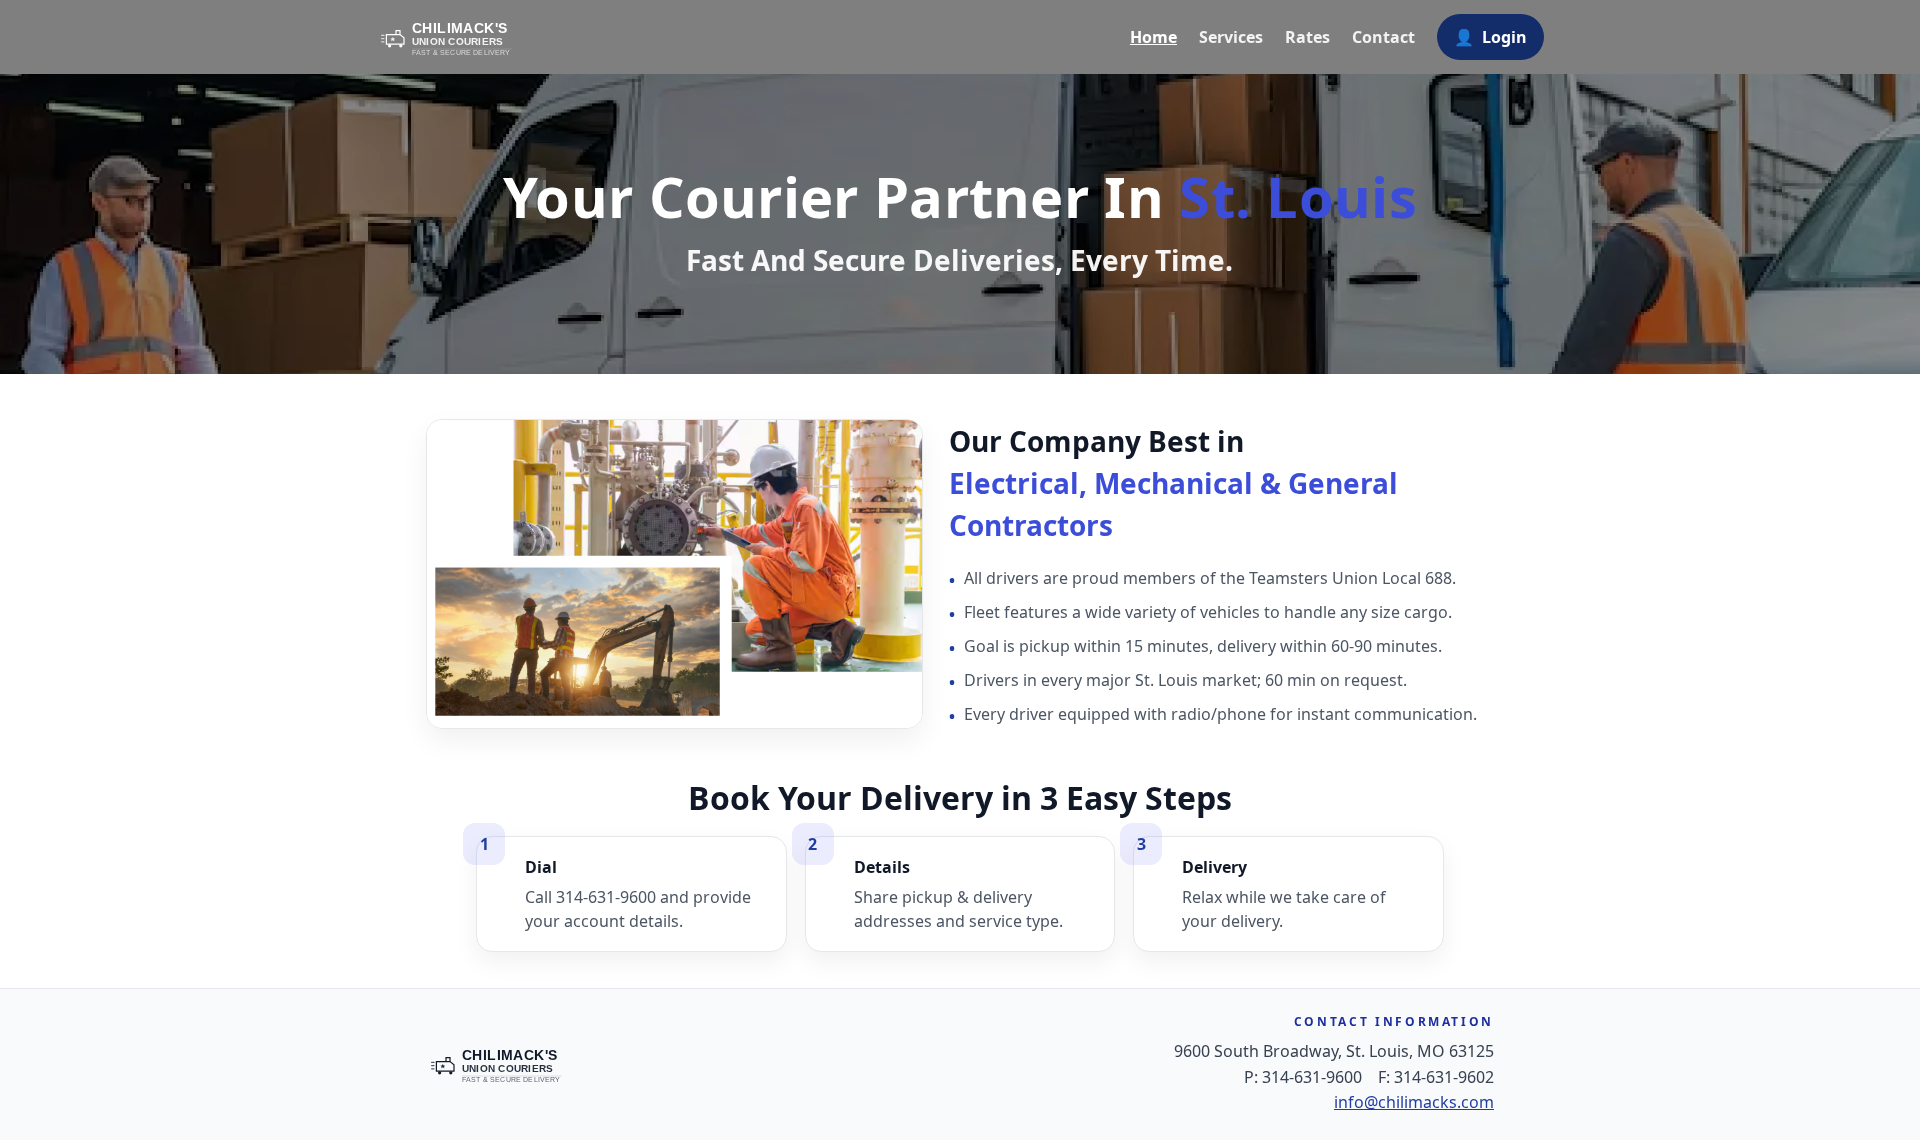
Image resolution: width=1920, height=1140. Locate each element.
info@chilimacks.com (1414, 1102)
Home (1153, 37)
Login (1490, 37)
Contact (1383, 37)
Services (1231, 37)
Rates (1307, 37)
